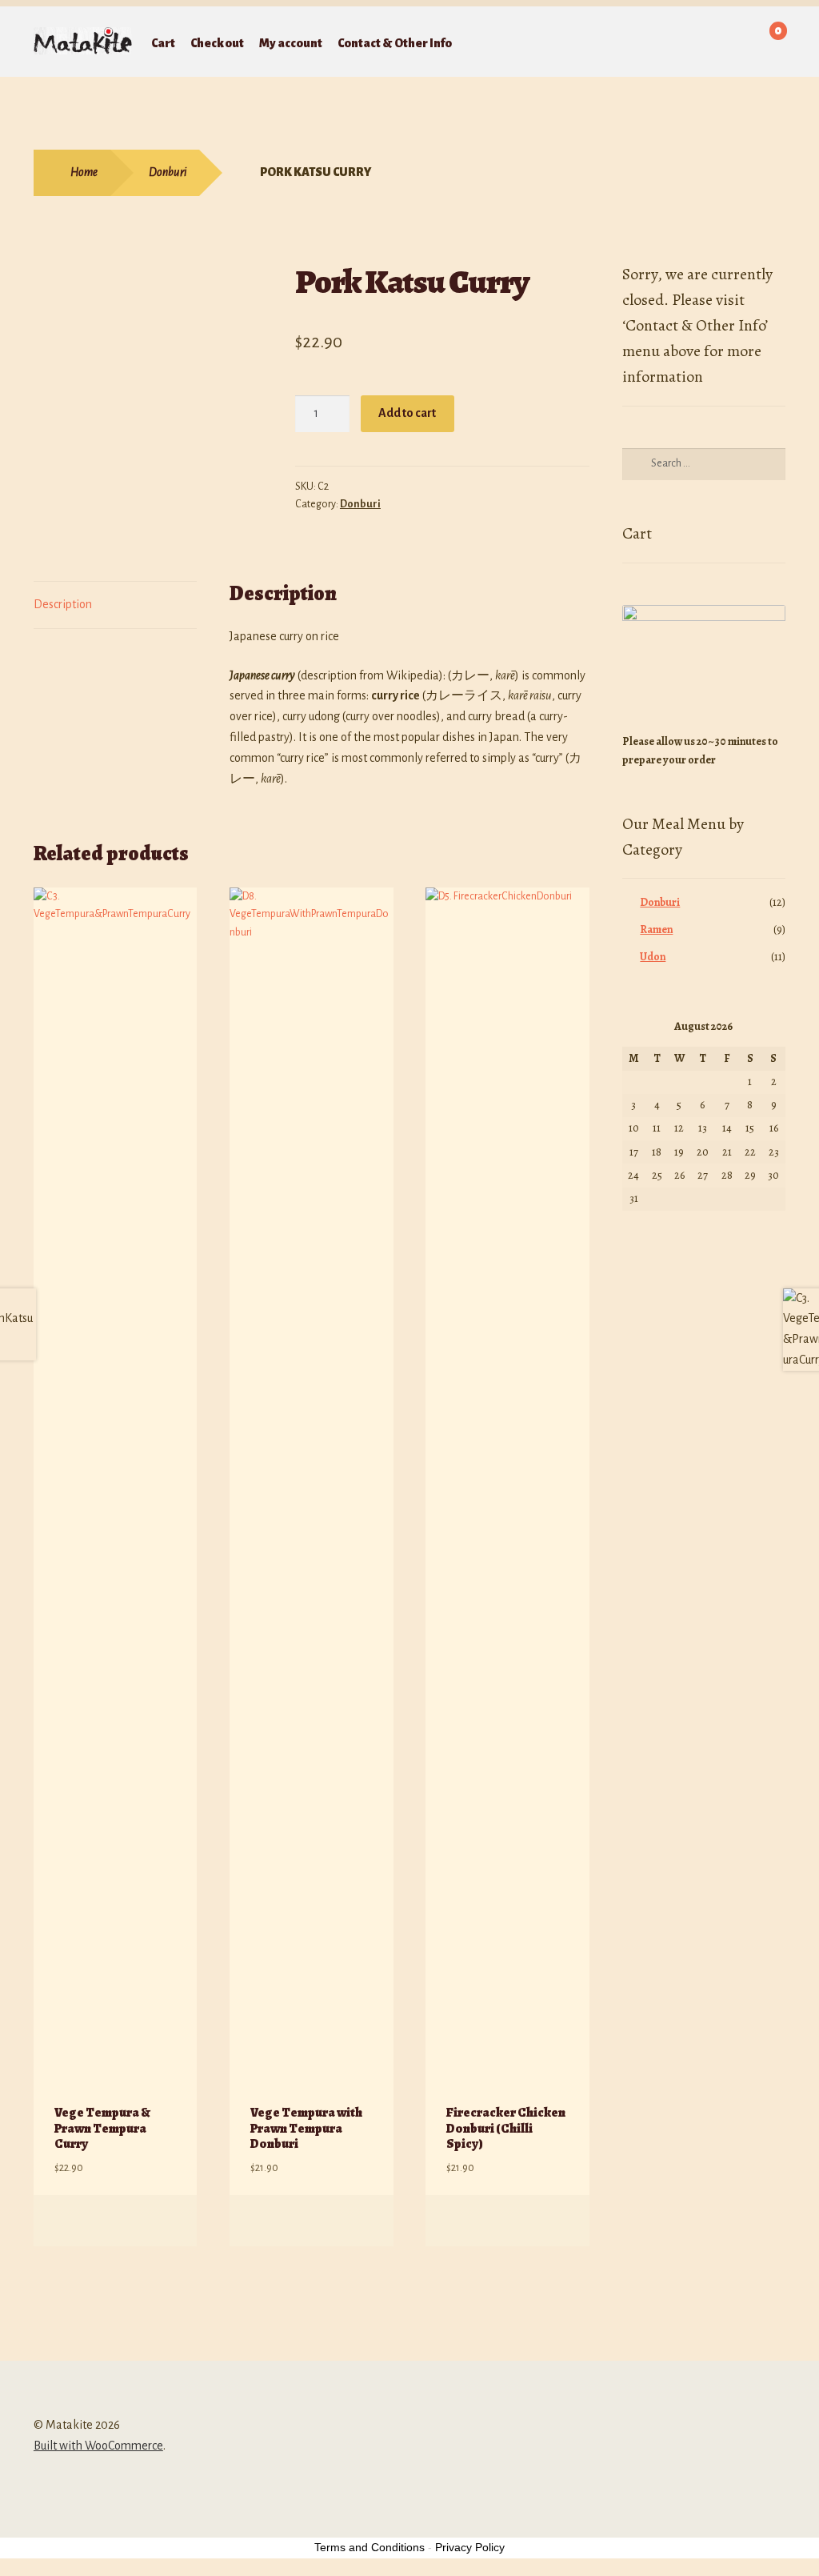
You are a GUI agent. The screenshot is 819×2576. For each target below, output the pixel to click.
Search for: (572, 43)
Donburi (168, 172)
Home (84, 172)
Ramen (656, 929)
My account (291, 43)
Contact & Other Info (395, 43)
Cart (163, 43)
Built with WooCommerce (98, 2446)
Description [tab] (63, 604)
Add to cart (407, 413)
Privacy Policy (470, 2547)
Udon (653, 957)
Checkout (217, 43)
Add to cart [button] (168, 2221)
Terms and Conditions (370, 2547)
